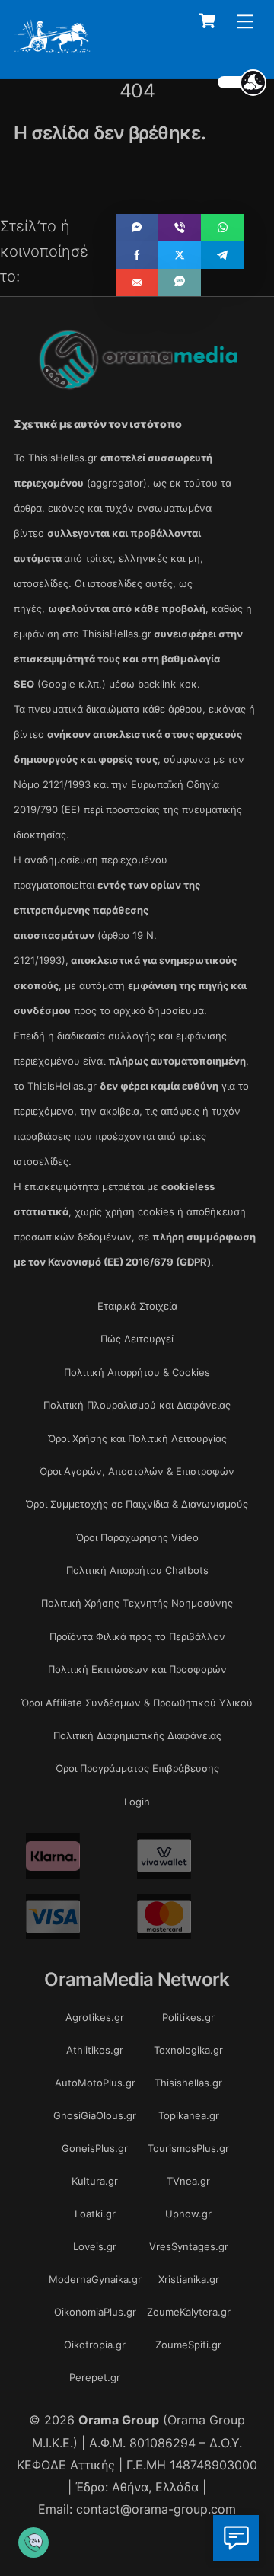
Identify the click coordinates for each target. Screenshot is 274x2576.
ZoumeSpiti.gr (188, 2345)
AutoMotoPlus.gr (95, 2083)
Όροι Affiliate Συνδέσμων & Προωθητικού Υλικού (137, 1703)
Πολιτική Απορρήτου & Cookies (137, 1372)
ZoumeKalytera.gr (189, 2312)
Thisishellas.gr (188, 2083)
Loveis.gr (95, 2246)
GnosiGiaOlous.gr (95, 2115)
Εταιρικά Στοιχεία (137, 1306)
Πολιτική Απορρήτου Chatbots (137, 1570)
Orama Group (119, 2420)
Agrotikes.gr (95, 2017)
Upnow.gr (188, 2214)
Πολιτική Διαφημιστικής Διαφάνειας (137, 1735)
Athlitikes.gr (95, 2050)
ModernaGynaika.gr (95, 2279)
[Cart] (207, 21)
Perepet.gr (95, 2377)
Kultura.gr (95, 2181)
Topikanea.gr (189, 2115)
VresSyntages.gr (189, 2246)
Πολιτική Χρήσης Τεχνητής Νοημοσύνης (137, 1603)
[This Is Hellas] (52, 48)
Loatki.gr (95, 2214)
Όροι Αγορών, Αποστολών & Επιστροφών (137, 1471)
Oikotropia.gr (95, 2345)
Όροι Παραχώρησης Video (137, 1537)
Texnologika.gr (188, 2050)
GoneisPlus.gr (95, 2148)
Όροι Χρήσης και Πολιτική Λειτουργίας (137, 1438)
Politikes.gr (188, 2017)
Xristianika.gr (189, 2279)
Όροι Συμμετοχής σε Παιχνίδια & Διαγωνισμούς (137, 1504)
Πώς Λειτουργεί (137, 1339)
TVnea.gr (188, 2181)
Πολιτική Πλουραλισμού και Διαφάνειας (137, 1405)
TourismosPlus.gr (188, 2148)
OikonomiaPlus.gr (95, 2312)
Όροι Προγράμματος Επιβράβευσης (137, 1768)
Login (137, 1802)
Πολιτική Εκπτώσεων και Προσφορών (137, 1669)
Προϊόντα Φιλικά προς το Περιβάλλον (137, 1636)
